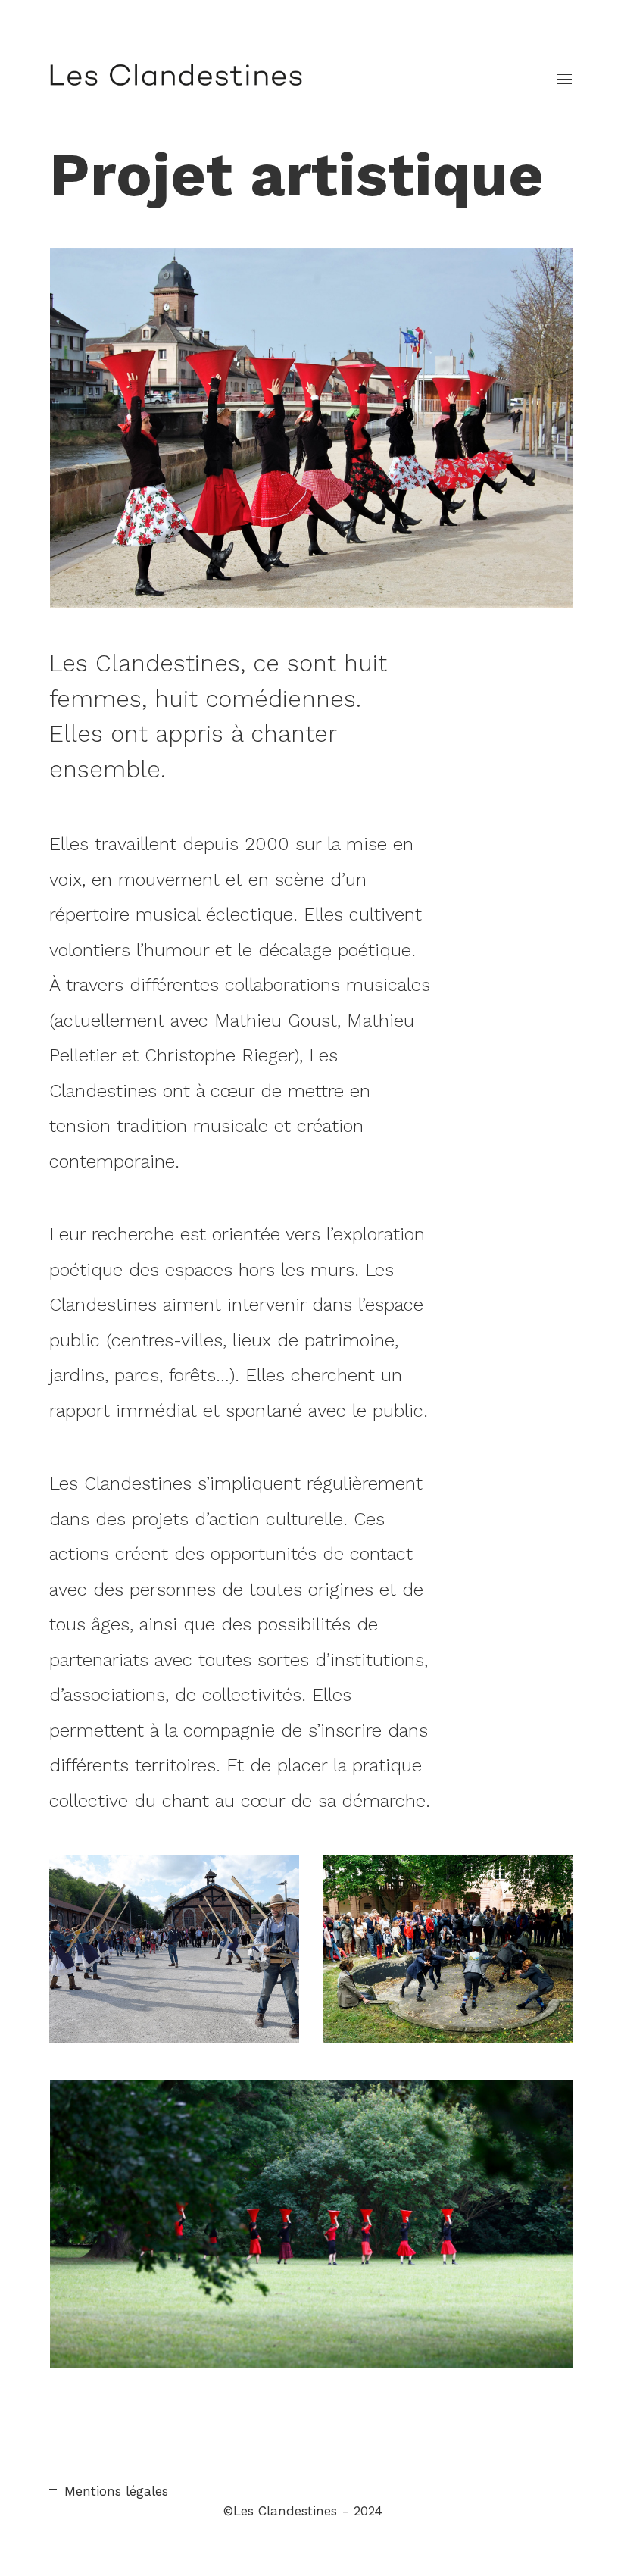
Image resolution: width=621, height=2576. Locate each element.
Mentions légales (116, 2491)
